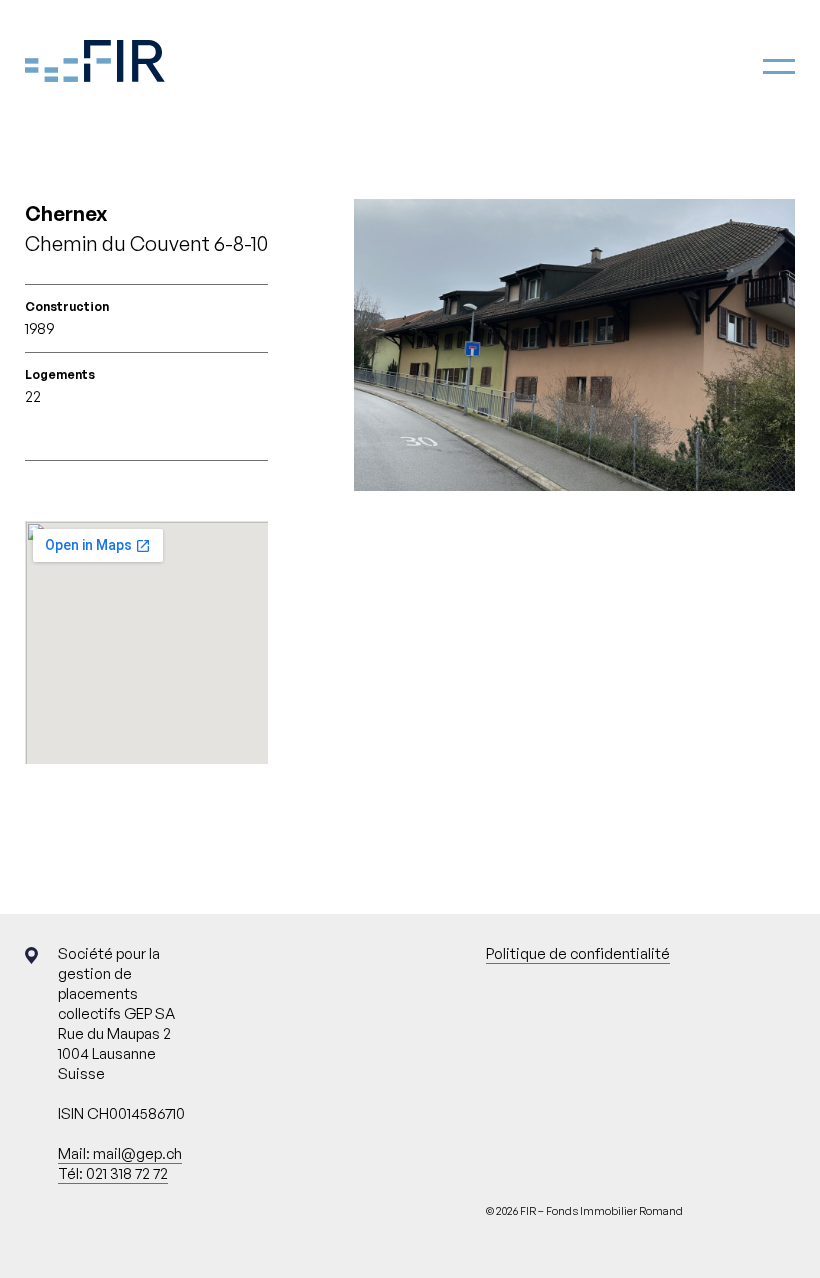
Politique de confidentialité (578, 953)
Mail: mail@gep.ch (120, 1153)
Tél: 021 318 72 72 (113, 1173)
